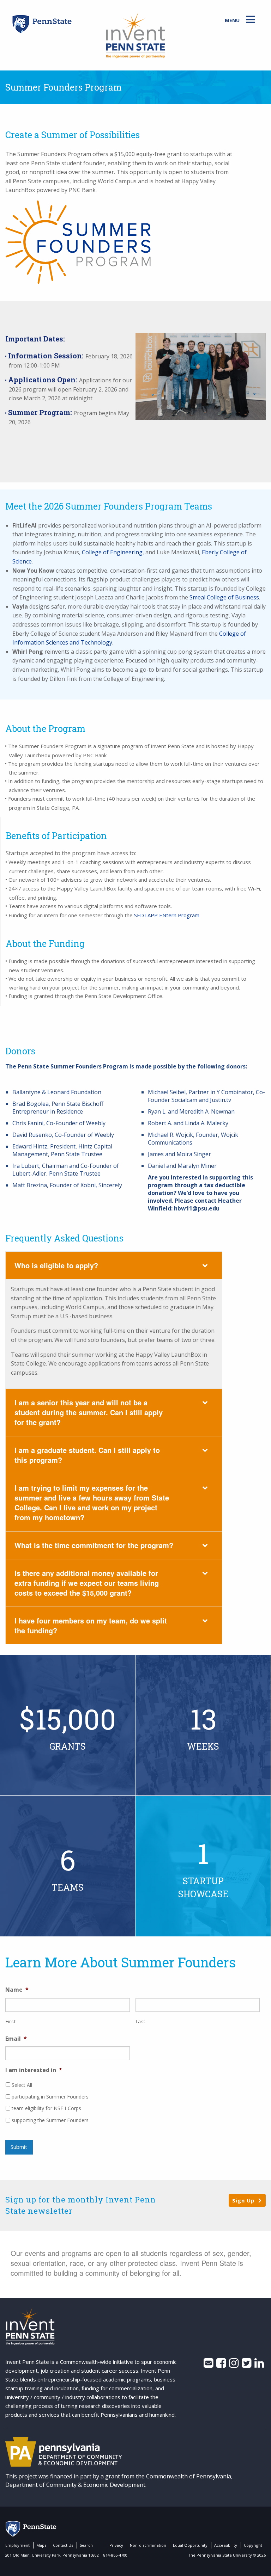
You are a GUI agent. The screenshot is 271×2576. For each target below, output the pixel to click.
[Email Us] (208, 2365)
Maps (41, 2545)
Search (86, 2545)
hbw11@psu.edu (197, 1208)
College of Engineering (112, 552)
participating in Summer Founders (50, 2097)
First (11, 2021)
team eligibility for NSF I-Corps (46, 2108)
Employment (17, 2545)
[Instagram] (234, 2365)
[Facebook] (221, 2365)
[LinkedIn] (259, 2365)
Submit (19, 2147)
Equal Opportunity (190, 2545)
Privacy (116, 2545)
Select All (22, 2085)
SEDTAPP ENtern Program (167, 915)
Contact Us (63, 2545)
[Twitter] (246, 2365)
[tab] (114, 1265)
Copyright (253, 2545)
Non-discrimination (148, 2545)
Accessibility (226, 2545)
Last (141, 2021)
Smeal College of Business (224, 597)
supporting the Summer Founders (50, 2120)
